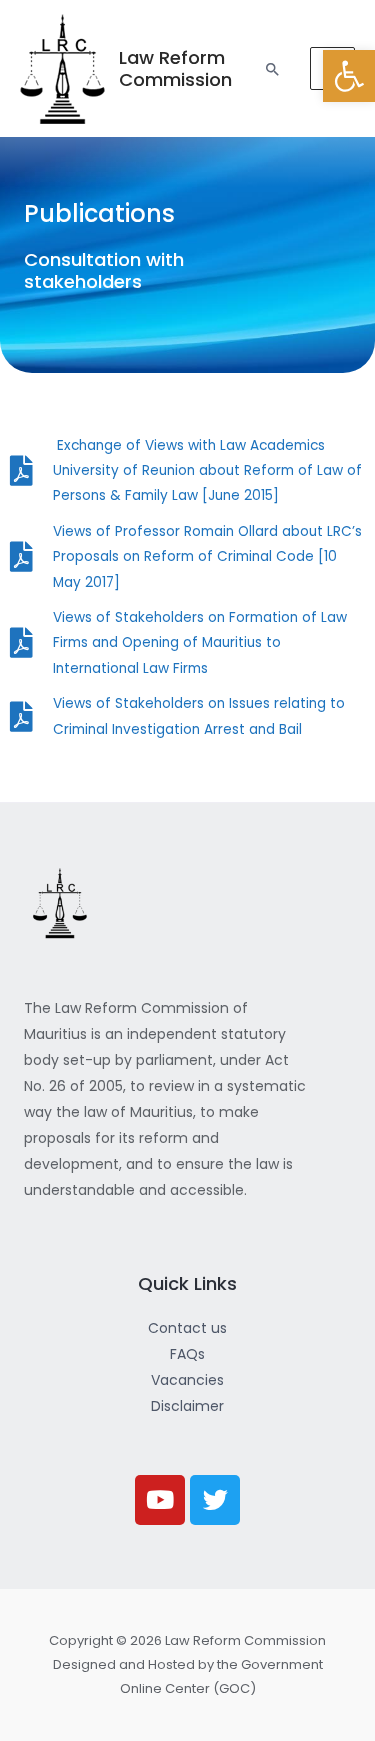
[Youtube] (160, 1500)
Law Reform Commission (175, 68)
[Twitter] (215, 1500)
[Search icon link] (273, 69)
